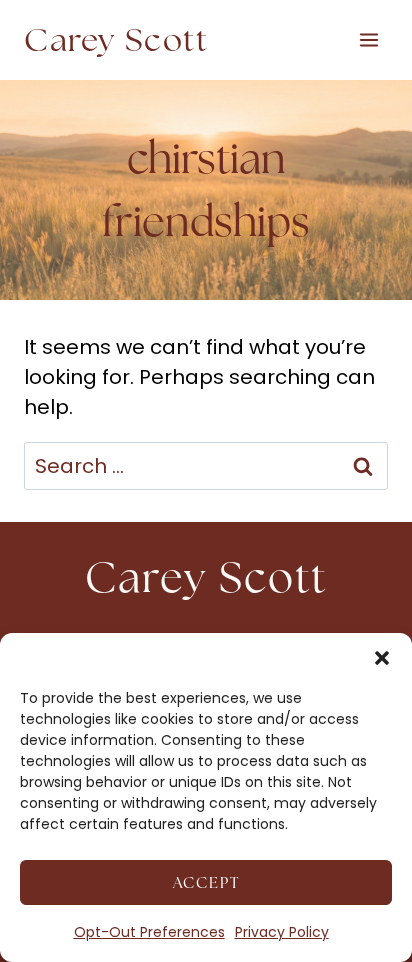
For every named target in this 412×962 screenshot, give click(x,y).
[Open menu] (368, 39)
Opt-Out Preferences (149, 932)
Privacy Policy (282, 932)
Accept (206, 882)
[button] (382, 658)
